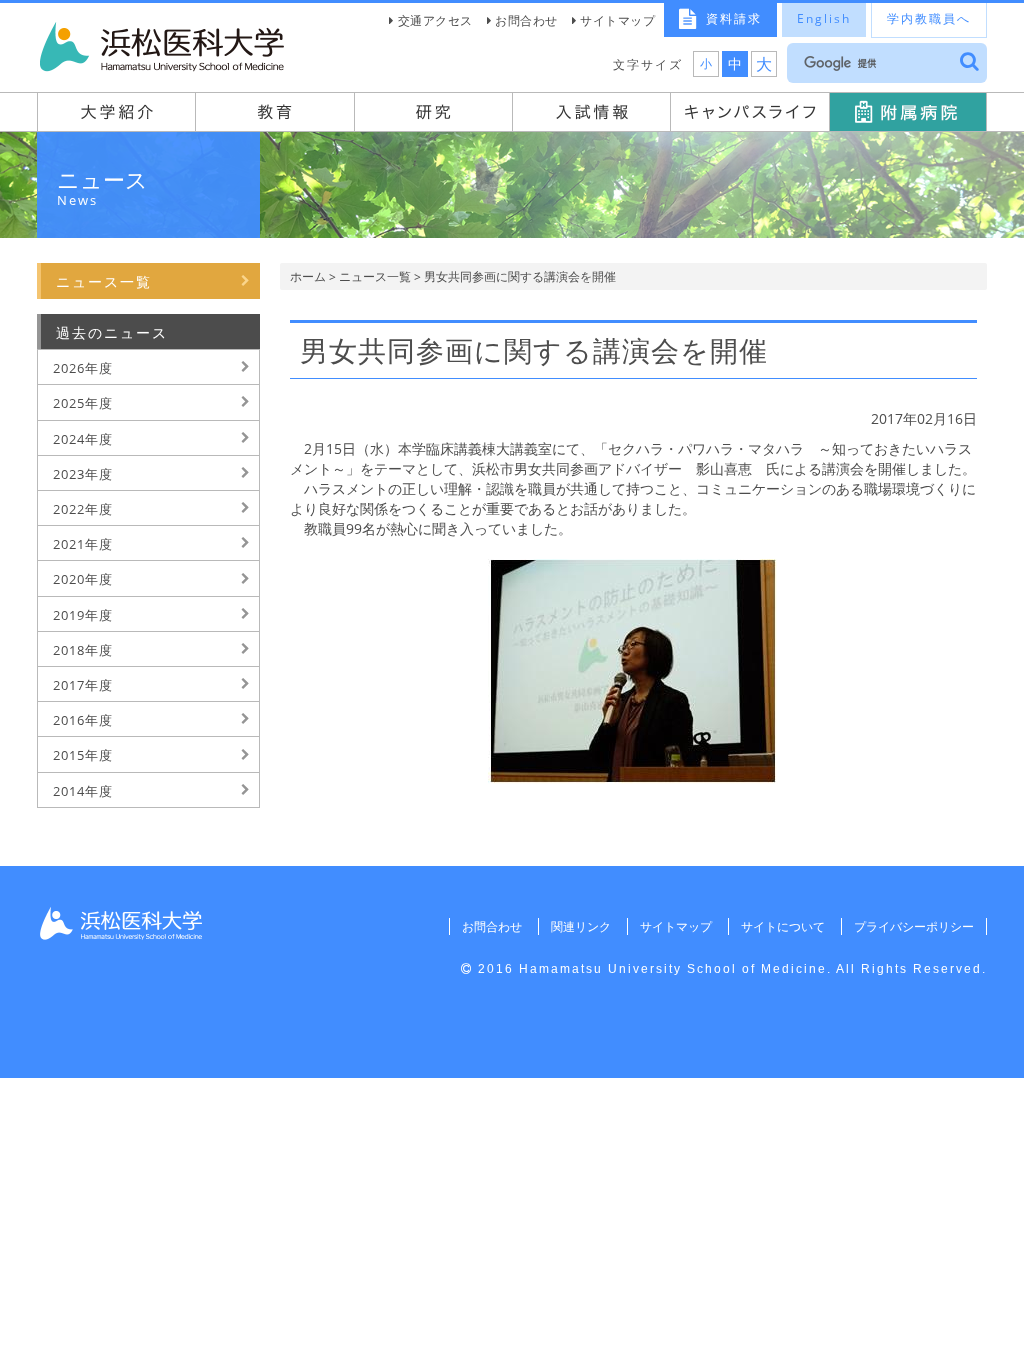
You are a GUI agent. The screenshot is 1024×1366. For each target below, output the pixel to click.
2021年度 (83, 544)
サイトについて (783, 926)
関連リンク (581, 926)
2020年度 (83, 579)
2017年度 (83, 685)
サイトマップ (617, 20)
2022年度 (83, 509)
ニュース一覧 (375, 276)
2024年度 (83, 439)
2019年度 (83, 615)
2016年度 (83, 720)
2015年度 (83, 755)
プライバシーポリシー (914, 926)
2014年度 (83, 791)
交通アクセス (435, 20)
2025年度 (83, 403)
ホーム (308, 276)
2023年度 (83, 474)
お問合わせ (526, 20)
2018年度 (83, 650)
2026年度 (83, 368)
